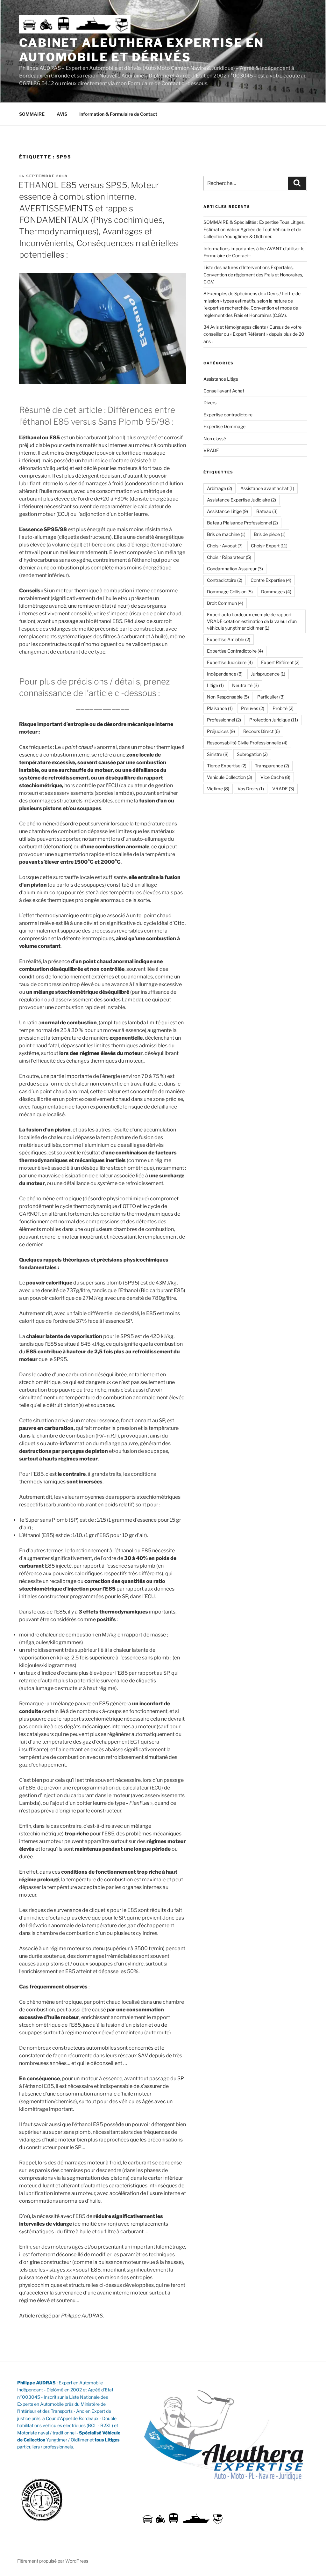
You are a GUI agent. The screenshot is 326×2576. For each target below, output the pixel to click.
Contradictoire (225, 580)
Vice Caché (275, 777)
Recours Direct (262, 731)
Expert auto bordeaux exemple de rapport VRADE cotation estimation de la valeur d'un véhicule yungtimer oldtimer (252, 621)
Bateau (267, 511)
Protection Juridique (274, 720)
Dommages (276, 592)
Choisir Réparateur (229, 557)
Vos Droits (251, 789)
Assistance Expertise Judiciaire (241, 500)
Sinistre (218, 754)
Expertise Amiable (229, 639)
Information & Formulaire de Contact (118, 114)
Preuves (253, 708)
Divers (210, 402)
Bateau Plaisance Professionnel (242, 523)
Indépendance (225, 674)
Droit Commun (225, 603)
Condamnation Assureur (235, 569)
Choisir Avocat (225, 546)
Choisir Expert (269, 546)
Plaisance (220, 708)
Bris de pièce (270, 534)
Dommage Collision (230, 592)
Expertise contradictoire (228, 415)
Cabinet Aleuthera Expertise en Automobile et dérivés (141, 50)
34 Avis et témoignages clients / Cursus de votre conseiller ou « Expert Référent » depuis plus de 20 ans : (254, 334)
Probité (283, 708)
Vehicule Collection (230, 777)
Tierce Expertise (227, 766)
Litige (215, 685)
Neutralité (245, 685)
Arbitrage (220, 488)
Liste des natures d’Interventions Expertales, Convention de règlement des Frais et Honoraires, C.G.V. (253, 274)
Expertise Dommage (224, 426)
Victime (218, 789)
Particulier (271, 697)
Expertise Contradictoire (235, 651)
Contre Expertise (271, 580)
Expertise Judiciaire (230, 662)
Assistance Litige (221, 379)
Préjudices (221, 731)
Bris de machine (226, 534)
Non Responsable (228, 697)
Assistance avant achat (267, 488)
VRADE (211, 450)
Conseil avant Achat (224, 391)
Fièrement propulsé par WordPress (53, 2561)
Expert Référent (280, 662)
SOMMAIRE (32, 114)
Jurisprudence (268, 674)
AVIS (62, 114)
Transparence (272, 766)
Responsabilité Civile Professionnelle (247, 743)
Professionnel (224, 720)
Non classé (215, 439)
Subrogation (252, 754)
